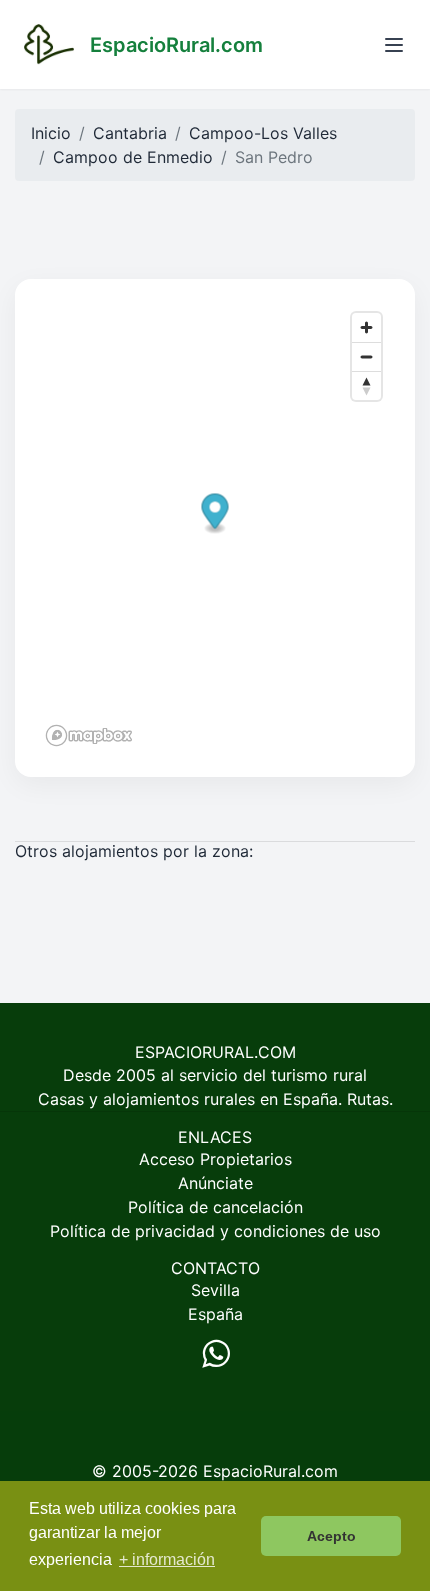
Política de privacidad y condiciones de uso (215, 1231)
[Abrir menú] (394, 45)
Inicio (51, 133)
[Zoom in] (366, 327)
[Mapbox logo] (89, 735)
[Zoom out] (366, 356)
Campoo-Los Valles (263, 133)
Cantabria (130, 133)
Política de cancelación (215, 1207)
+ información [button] (167, 1559)
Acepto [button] (331, 1536)
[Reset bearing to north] (366, 385)
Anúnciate (215, 1183)
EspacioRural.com (270, 1471)
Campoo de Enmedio (133, 157)
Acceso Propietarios (215, 1159)
